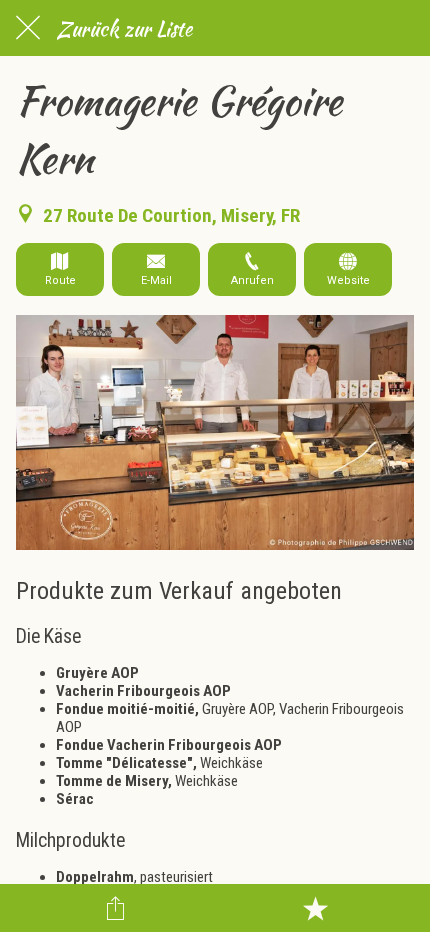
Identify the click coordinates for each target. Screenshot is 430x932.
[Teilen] (116, 908)
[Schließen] (28, 28)
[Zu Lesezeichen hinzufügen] (315, 908)
